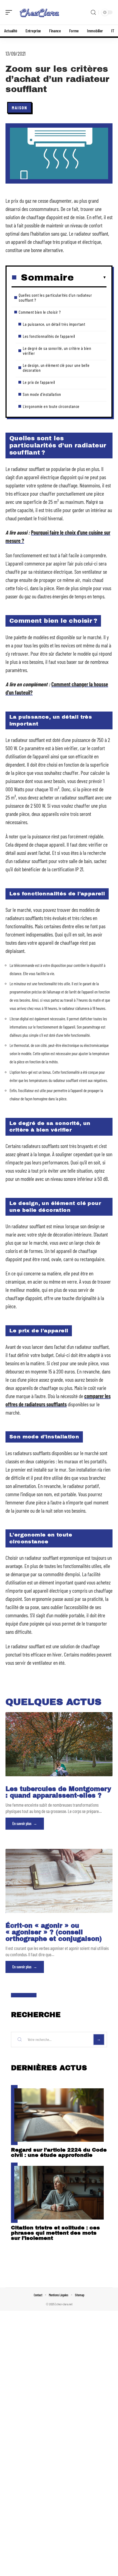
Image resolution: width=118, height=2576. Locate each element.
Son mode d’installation (42, 394)
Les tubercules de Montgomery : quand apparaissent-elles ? (58, 1792)
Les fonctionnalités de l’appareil (49, 336)
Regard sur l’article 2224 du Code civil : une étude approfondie (59, 2152)
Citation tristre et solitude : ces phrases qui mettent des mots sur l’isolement (55, 2233)
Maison (19, 108)
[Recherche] (93, 12)
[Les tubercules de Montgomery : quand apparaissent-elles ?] (59, 1744)
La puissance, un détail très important (54, 324)
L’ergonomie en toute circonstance (51, 406)
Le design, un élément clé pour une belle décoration (56, 368)
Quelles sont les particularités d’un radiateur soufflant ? (55, 297)
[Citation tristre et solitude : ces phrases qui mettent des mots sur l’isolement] (59, 2193)
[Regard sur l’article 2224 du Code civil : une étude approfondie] (59, 2115)
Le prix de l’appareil (39, 382)
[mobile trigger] (10, 12)
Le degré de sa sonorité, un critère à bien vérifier (57, 351)
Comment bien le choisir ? (40, 312)
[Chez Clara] (40, 12)
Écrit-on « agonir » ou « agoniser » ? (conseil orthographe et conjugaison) (54, 1932)
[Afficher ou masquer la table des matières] (90, 278)
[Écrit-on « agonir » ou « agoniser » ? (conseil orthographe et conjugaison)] (59, 1881)
